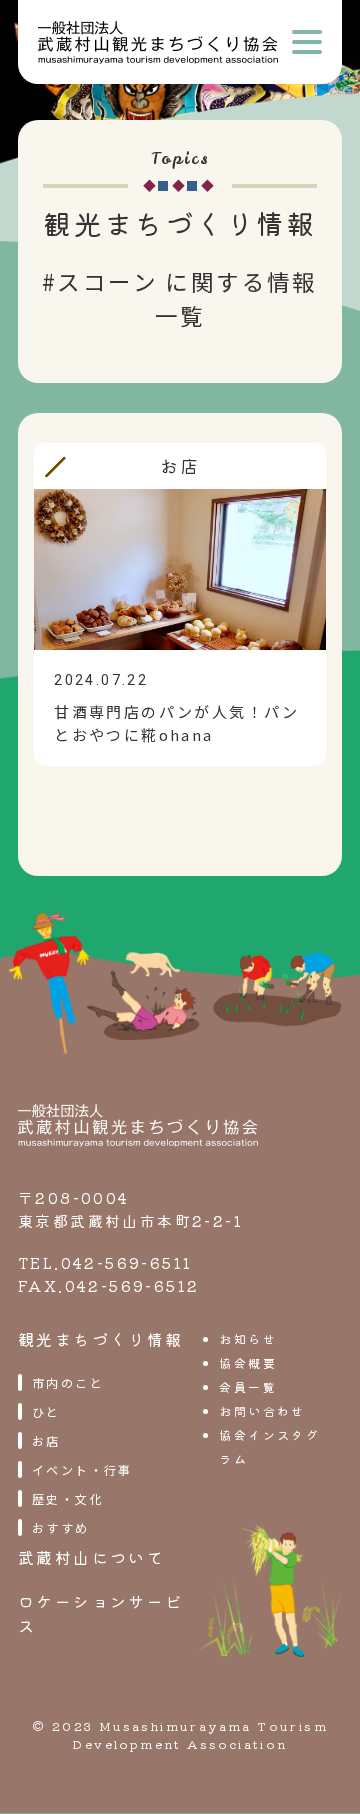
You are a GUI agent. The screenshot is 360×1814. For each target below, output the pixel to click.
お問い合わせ (262, 1410)
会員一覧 (248, 1386)
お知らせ (248, 1338)
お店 (46, 1440)
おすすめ (61, 1527)
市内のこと (68, 1382)
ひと (46, 1411)
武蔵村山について (91, 1557)
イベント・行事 (82, 1469)
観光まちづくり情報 (101, 1339)
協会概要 (248, 1362)
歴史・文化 (68, 1498)
